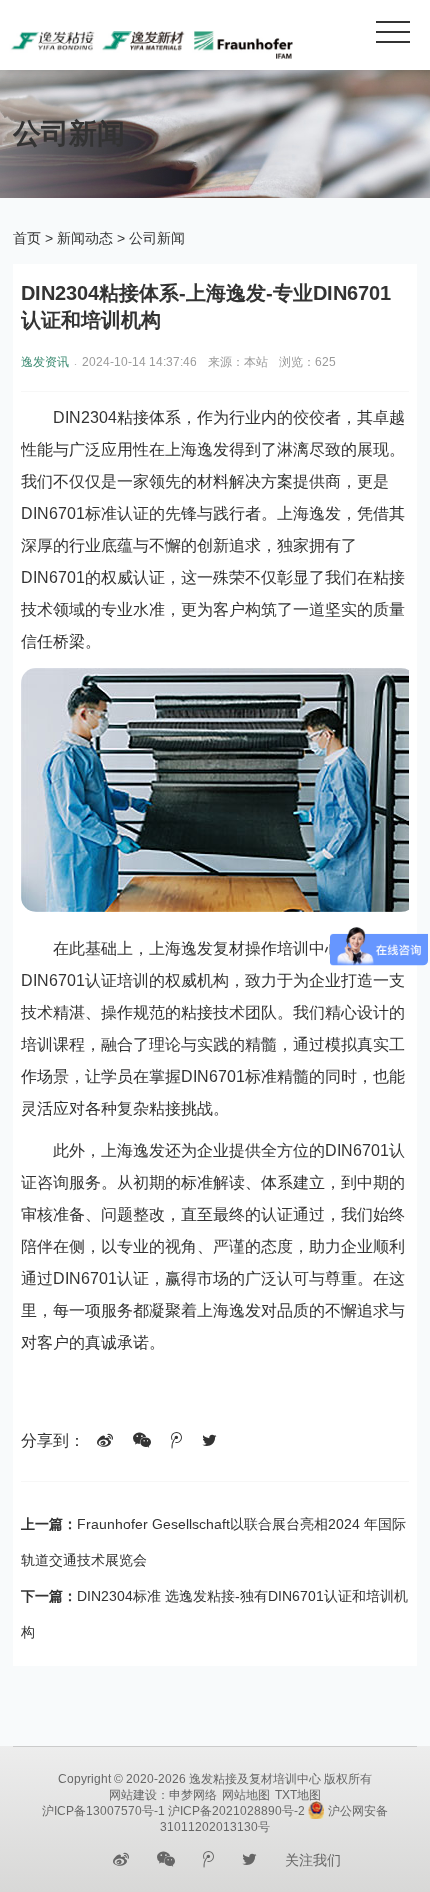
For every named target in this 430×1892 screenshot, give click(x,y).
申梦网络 (193, 1795)
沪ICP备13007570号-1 (103, 1811)
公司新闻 (157, 238)
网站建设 (133, 1795)
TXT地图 (298, 1795)
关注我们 (313, 1860)
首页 (27, 238)
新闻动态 (85, 238)
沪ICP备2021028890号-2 (236, 1811)
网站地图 (246, 1795)
